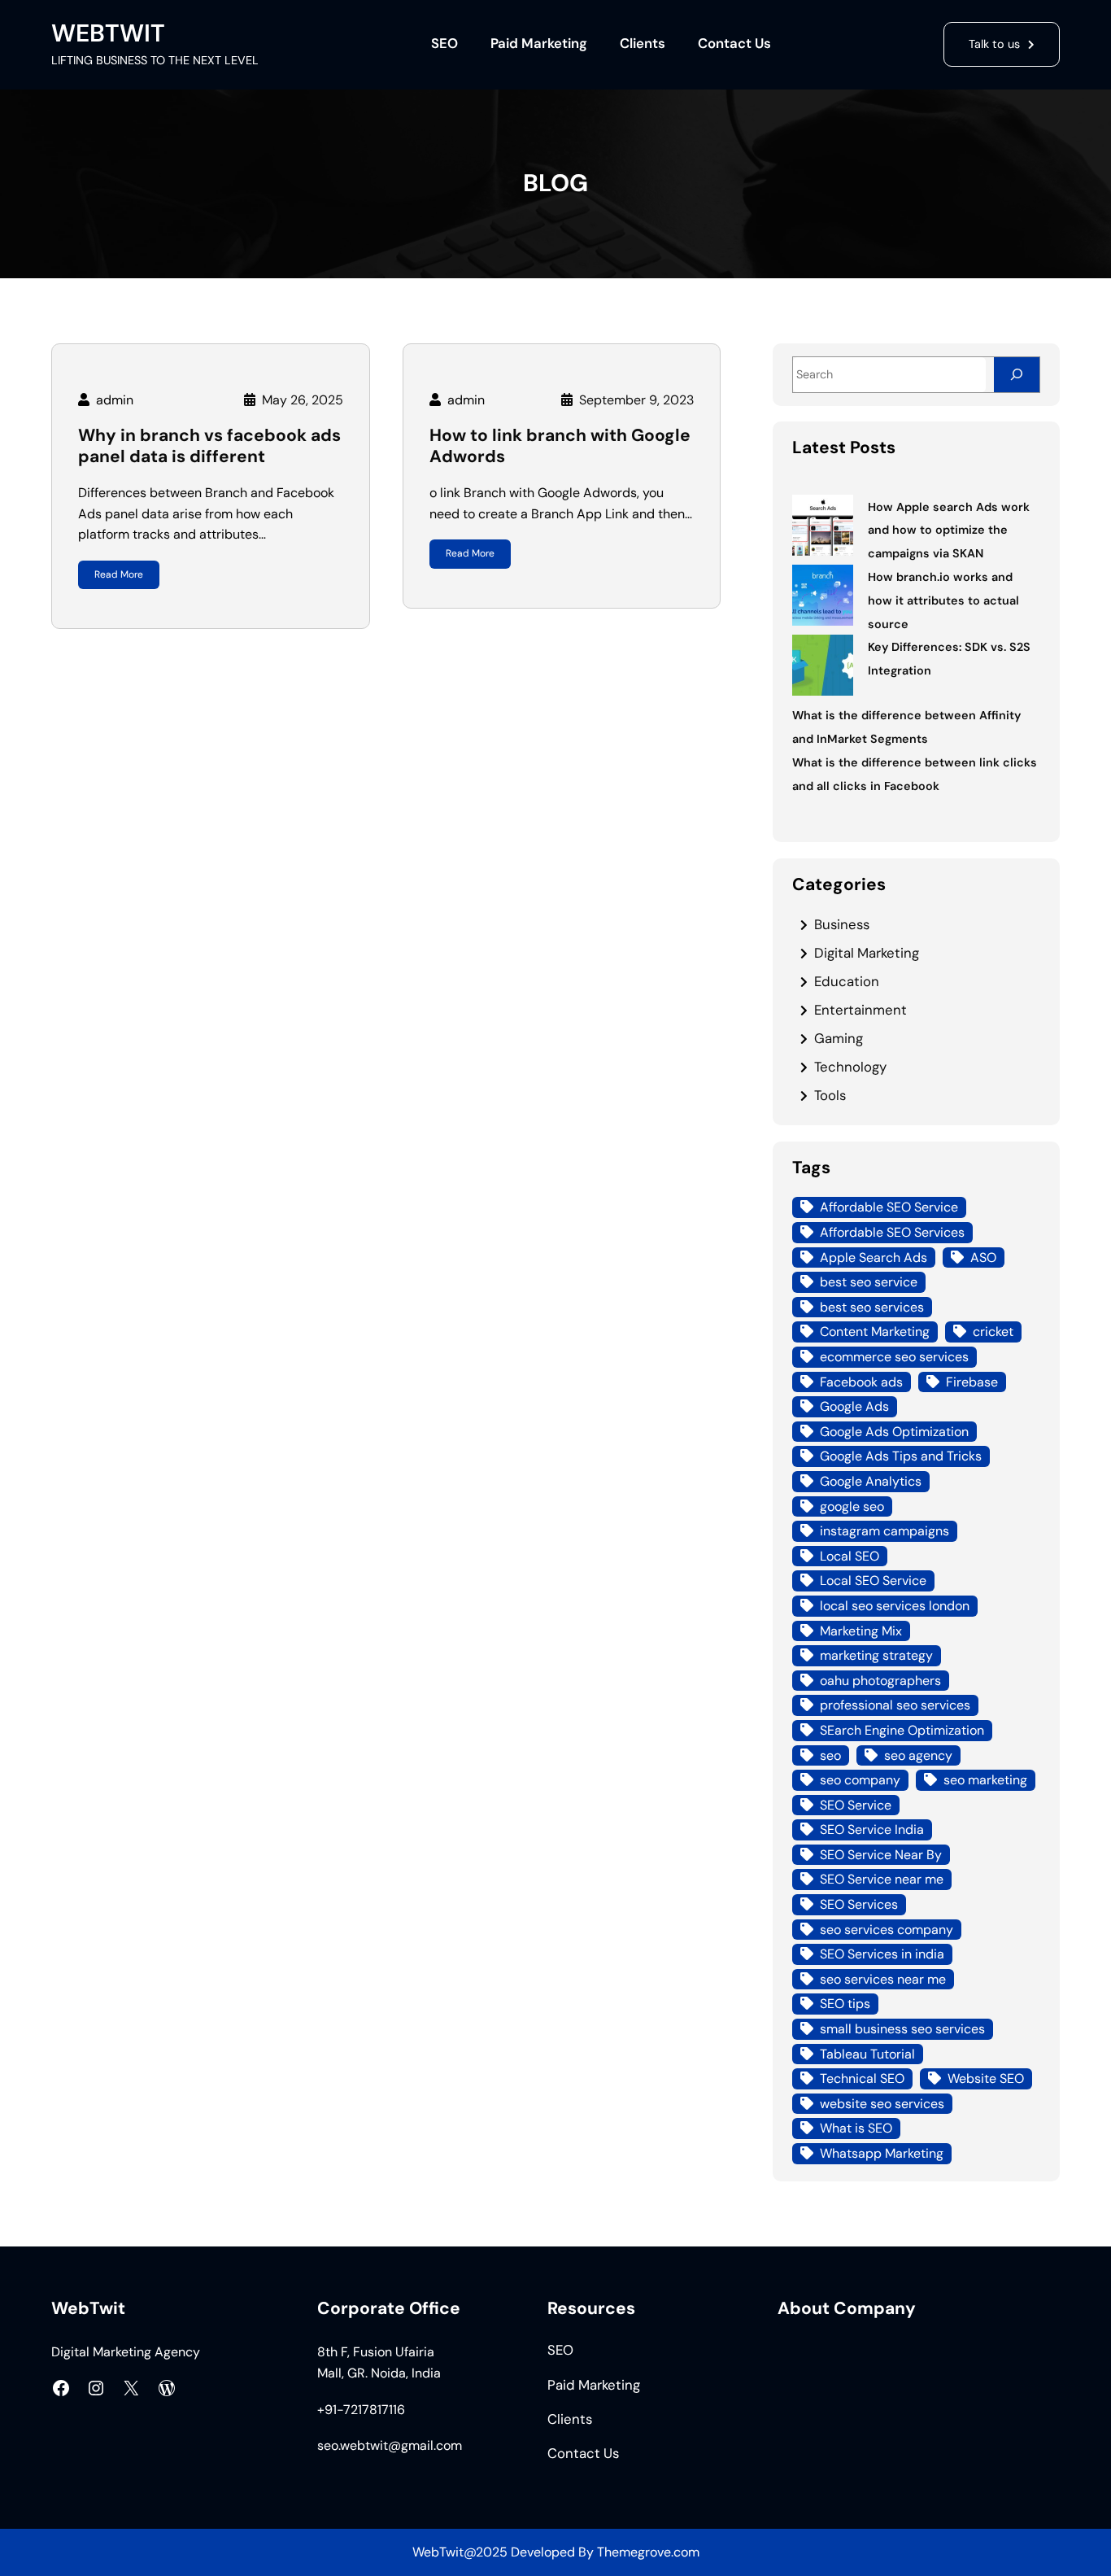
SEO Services (859, 1904)
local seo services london (895, 1606)
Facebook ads (861, 1382)
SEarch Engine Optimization (902, 1730)
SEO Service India (872, 1829)
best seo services (872, 1307)
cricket (993, 1332)
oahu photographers (880, 1681)
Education (847, 981)
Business (842, 924)
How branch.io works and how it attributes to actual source (943, 600)
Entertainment (860, 1010)
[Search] (1017, 375)
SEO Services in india (882, 1954)
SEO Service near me (882, 1879)
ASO (983, 1257)
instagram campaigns (884, 1531)
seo (830, 1755)
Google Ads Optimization (894, 1432)
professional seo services (895, 1705)
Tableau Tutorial (867, 2054)
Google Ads (854, 1406)
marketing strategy (876, 1655)
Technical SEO (862, 2078)
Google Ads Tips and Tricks (901, 1456)
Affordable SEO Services (892, 1232)
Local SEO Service (873, 1581)
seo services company (887, 1930)
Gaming (839, 1038)
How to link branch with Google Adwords (560, 446)
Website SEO (986, 2078)
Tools (830, 1095)
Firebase (972, 1382)
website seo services (882, 2104)
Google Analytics (871, 1481)
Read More (119, 574)
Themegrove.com (648, 2552)
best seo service (869, 1282)
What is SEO (856, 2128)
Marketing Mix (861, 1631)
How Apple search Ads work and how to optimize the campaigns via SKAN (949, 530)
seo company (860, 1780)
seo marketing (985, 1780)
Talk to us (994, 44)
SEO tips (845, 2004)
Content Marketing (875, 1332)
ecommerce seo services (894, 1357)
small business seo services (902, 2029)
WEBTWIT (108, 33)
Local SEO (850, 1556)
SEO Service (856, 1805)
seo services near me (883, 1979)
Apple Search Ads (874, 1257)
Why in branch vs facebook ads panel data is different (209, 446)
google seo (852, 1506)
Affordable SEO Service (889, 1207)
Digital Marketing (867, 953)
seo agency (918, 1755)
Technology (850, 1067)
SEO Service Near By (881, 1855)
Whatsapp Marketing (882, 2153)
